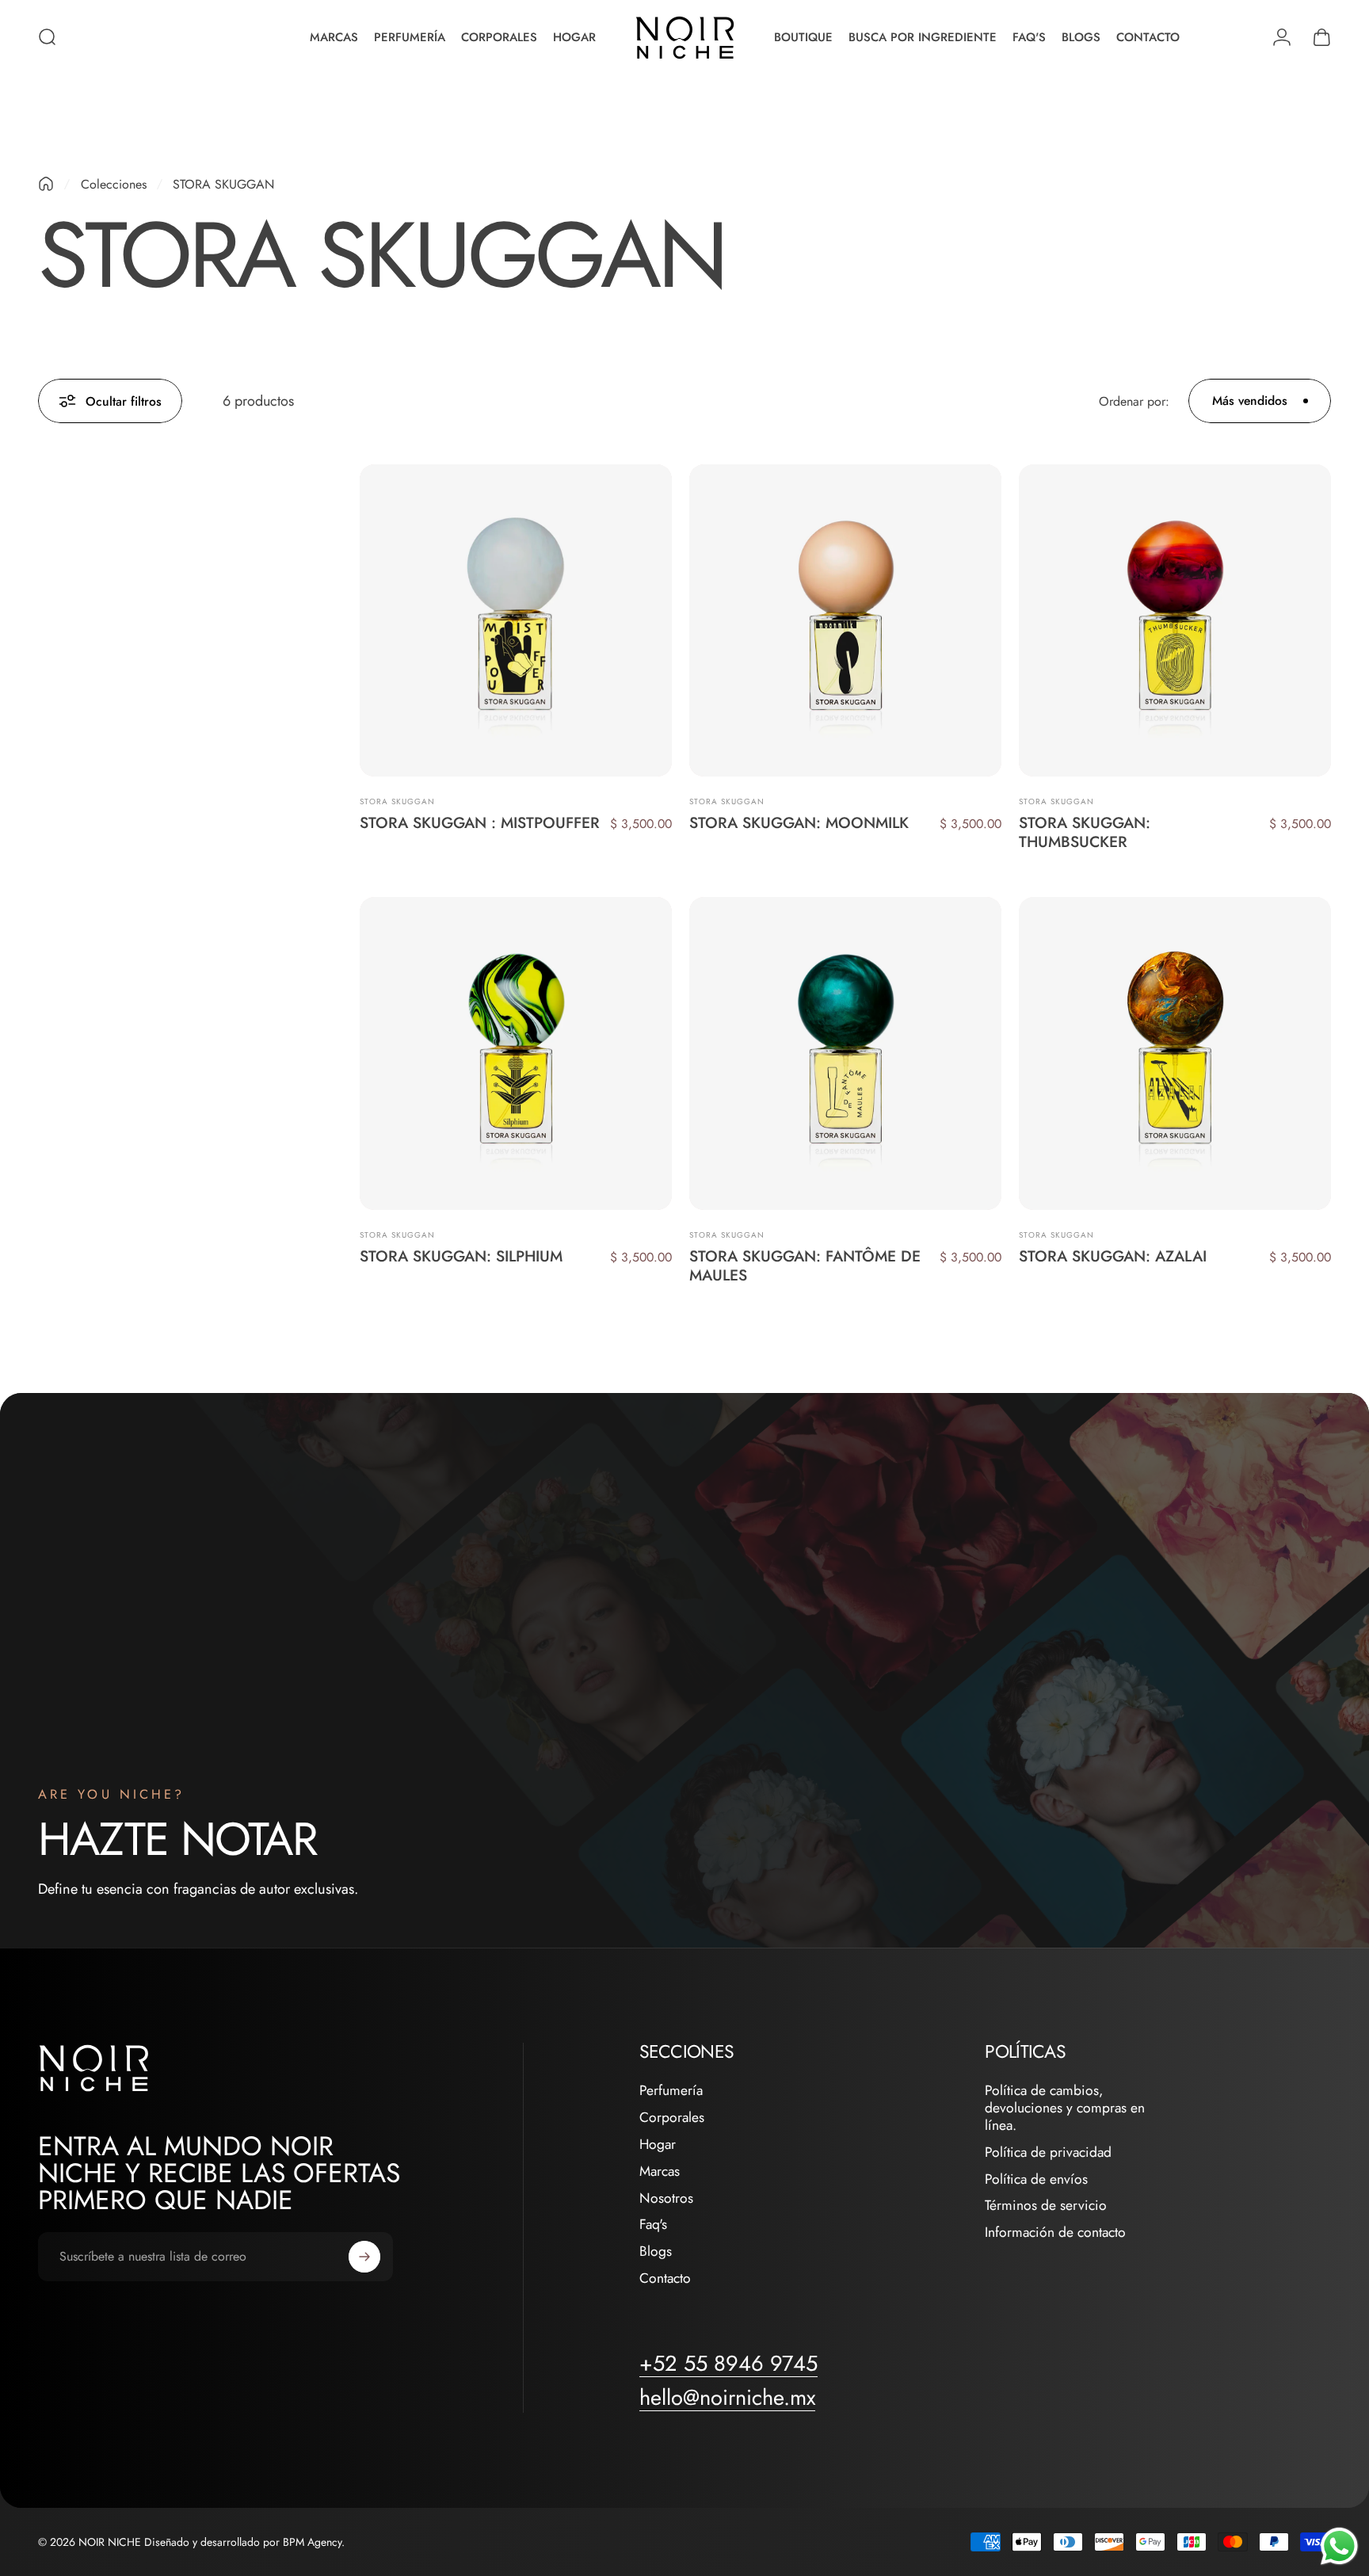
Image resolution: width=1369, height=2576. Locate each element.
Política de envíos (1036, 2180)
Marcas (660, 2172)
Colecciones (114, 184)
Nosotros (666, 2199)
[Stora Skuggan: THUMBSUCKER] (1175, 620)
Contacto (665, 2279)
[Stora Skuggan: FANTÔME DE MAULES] (845, 1053)
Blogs (656, 2252)
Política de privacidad (1048, 2153)
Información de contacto (1055, 2233)
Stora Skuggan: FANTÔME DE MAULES (805, 1265)
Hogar (658, 2145)
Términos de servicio (1046, 2206)
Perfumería (671, 2091)
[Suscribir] (364, 2257)
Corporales (672, 2118)
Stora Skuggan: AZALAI (1113, 1256)
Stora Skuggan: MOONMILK (799, 822)
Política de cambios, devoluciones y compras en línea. (1065, 2108)
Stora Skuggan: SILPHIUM (461, 1256)
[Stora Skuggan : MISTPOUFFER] (516, 620)
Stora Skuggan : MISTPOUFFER (480, 822)
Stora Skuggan (397, 801)
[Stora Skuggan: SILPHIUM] (516, 1053)
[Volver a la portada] (46, 184)
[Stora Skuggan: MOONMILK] (845, 620)
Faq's (653, 2225)
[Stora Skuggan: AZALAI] (1175, 1053)
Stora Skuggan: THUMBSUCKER (1085, 832)
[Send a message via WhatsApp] (1339, 2546)
